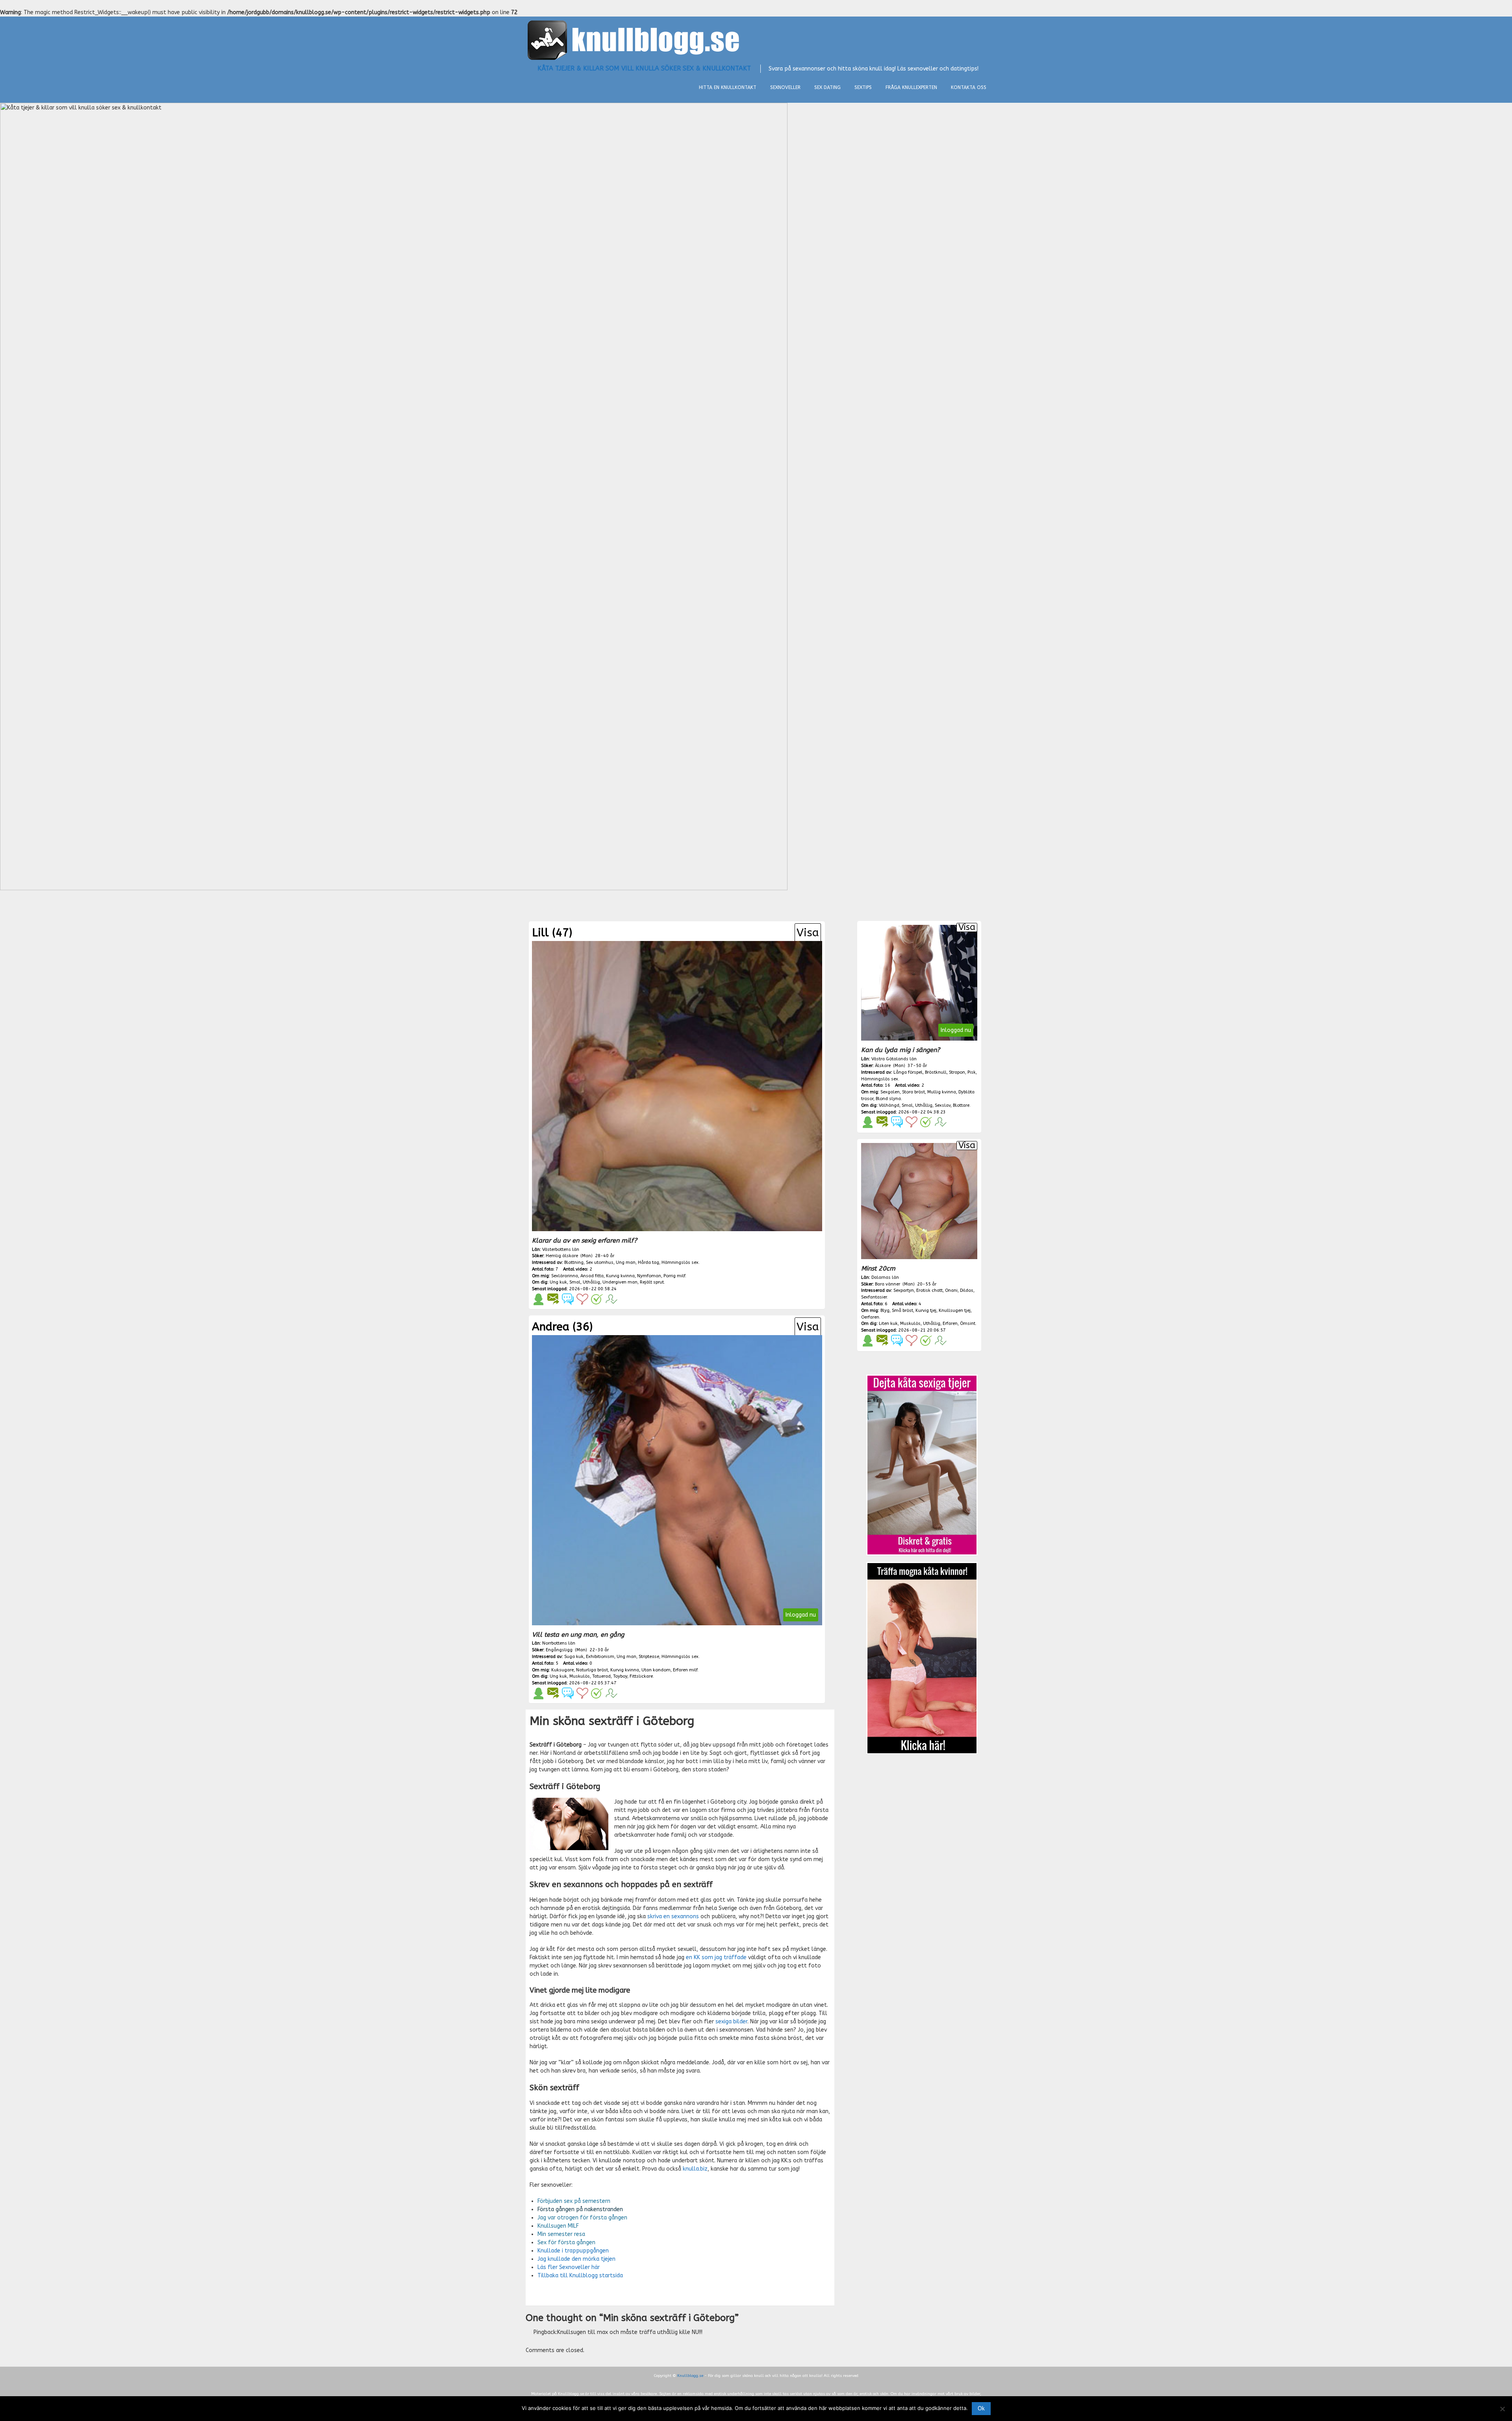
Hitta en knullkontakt (728, 87)
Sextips (863, 87)
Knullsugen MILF (558, 2226)
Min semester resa (561, 2234)
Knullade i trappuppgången (573, 2251)
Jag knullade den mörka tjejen (576, 2259)
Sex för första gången (566, 2242)
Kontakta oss (969, 87)
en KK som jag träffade (716, 1957)
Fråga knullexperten (911, 87)
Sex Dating (827, 87)
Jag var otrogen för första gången (582, 2218)
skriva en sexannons (673, 1916)
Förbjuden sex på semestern (574, 2201)
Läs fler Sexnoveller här (569, 2267)
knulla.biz (695, 2169)
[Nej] (1502, 2409)
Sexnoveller (785, 87)
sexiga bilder (731, 2022)
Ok (981, 2409)
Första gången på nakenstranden (580, 2209)
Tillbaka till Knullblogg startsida (580, 2276)
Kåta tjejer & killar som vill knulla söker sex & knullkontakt (644, 68)
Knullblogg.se (690, 2376)
